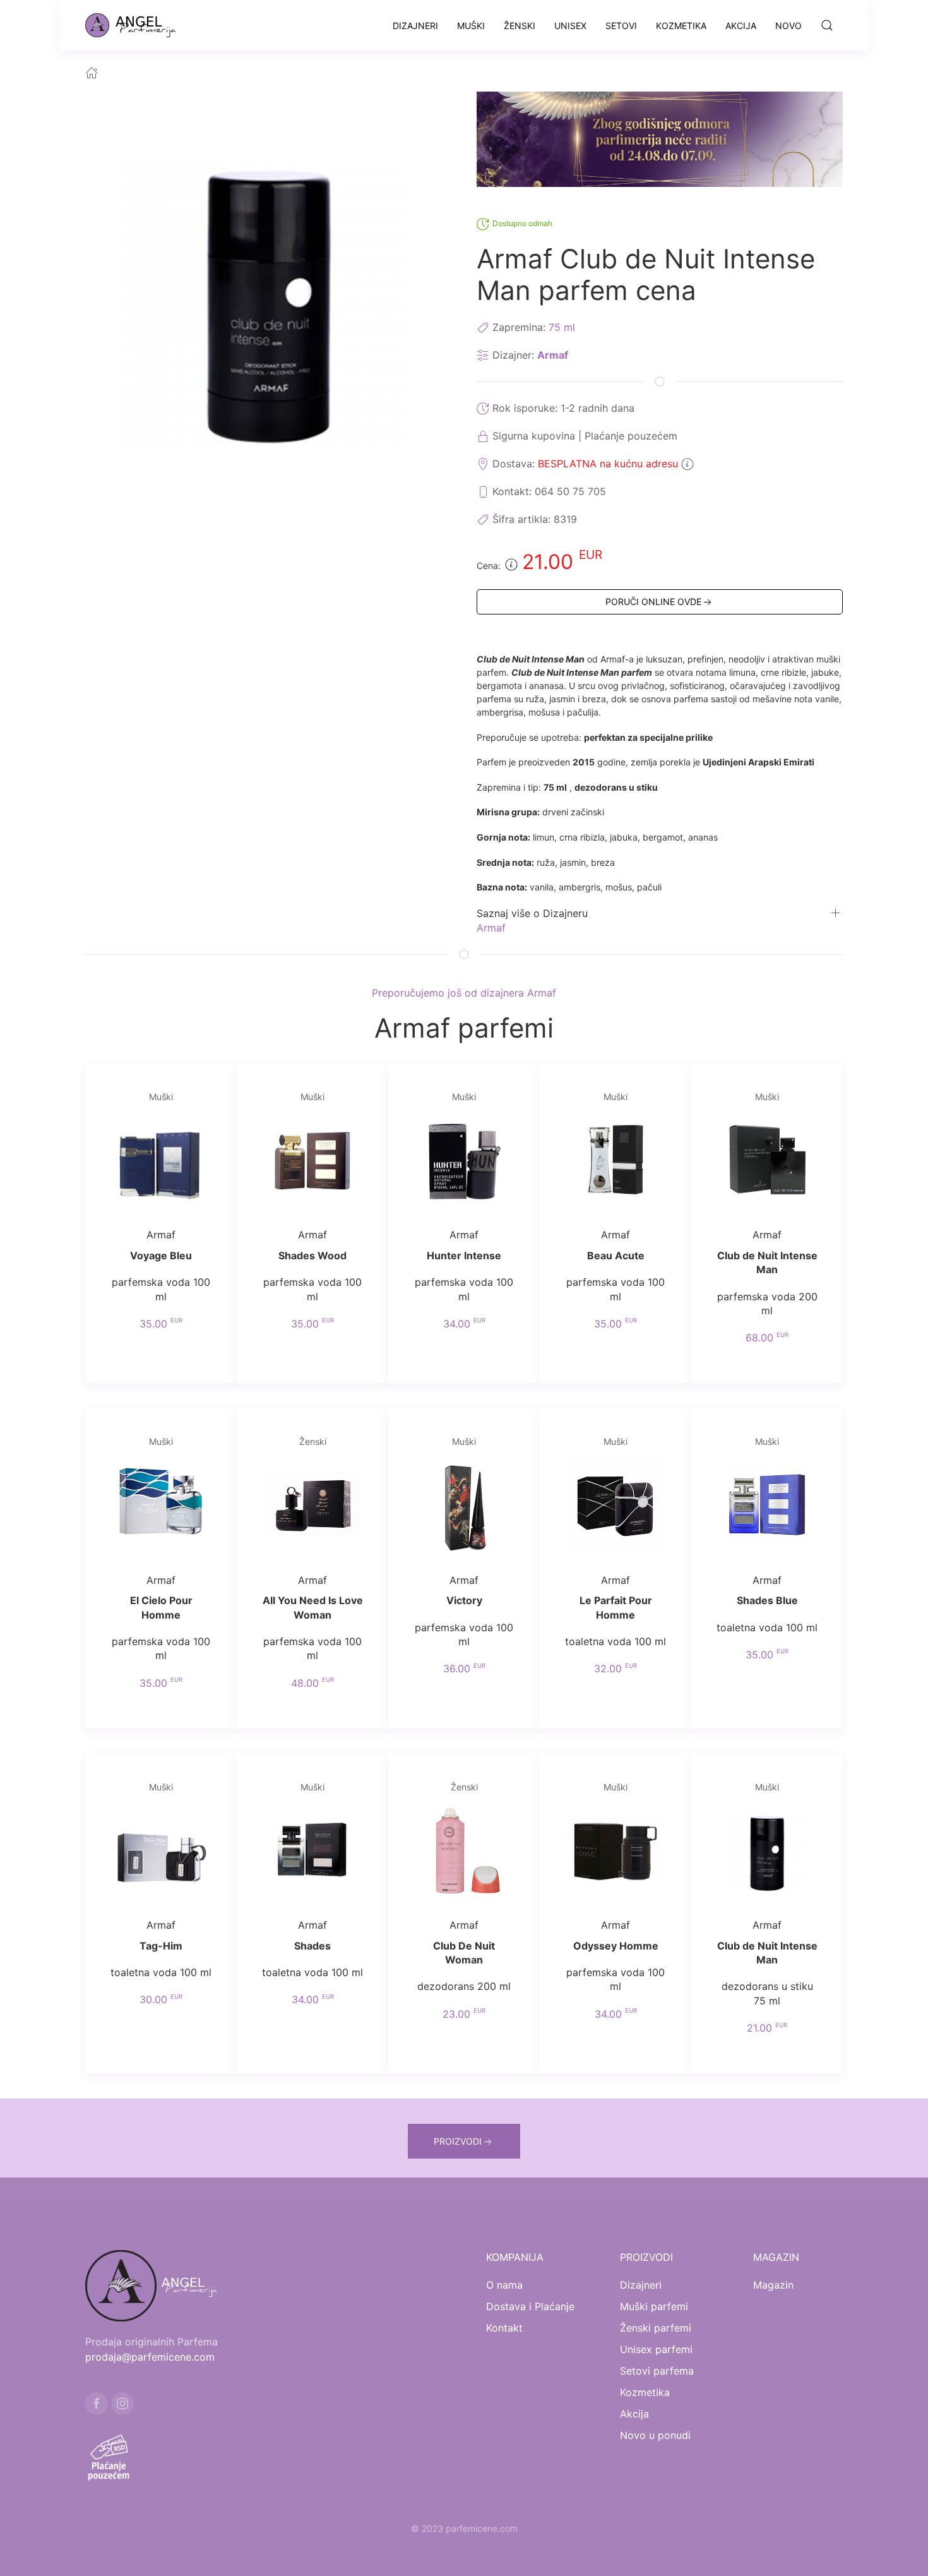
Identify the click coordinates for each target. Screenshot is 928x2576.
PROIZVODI (458, 2141)
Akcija (741, 26)
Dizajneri (415, 26)
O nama (504, 2285)
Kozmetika (681, 26)
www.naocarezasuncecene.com (567, 2543)
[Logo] (138, 25)
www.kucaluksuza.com (451, 2543)
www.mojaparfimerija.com (348, 2543)
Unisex (570, 26)
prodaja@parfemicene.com (150, 2357)
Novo (788, 26)
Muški (471, 26)
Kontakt (504, 2328)
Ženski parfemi (656, 2328)
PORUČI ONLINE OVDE (653, 602)
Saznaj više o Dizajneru (532, 913)
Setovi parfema (657, 2371)
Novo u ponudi (655, 2435)
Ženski (520, 26)
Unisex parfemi (656, 2349)
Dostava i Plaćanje (530, 2306)
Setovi (621, 26)
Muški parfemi (654, 2306)
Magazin (773, 2285)
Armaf (553, 355)
